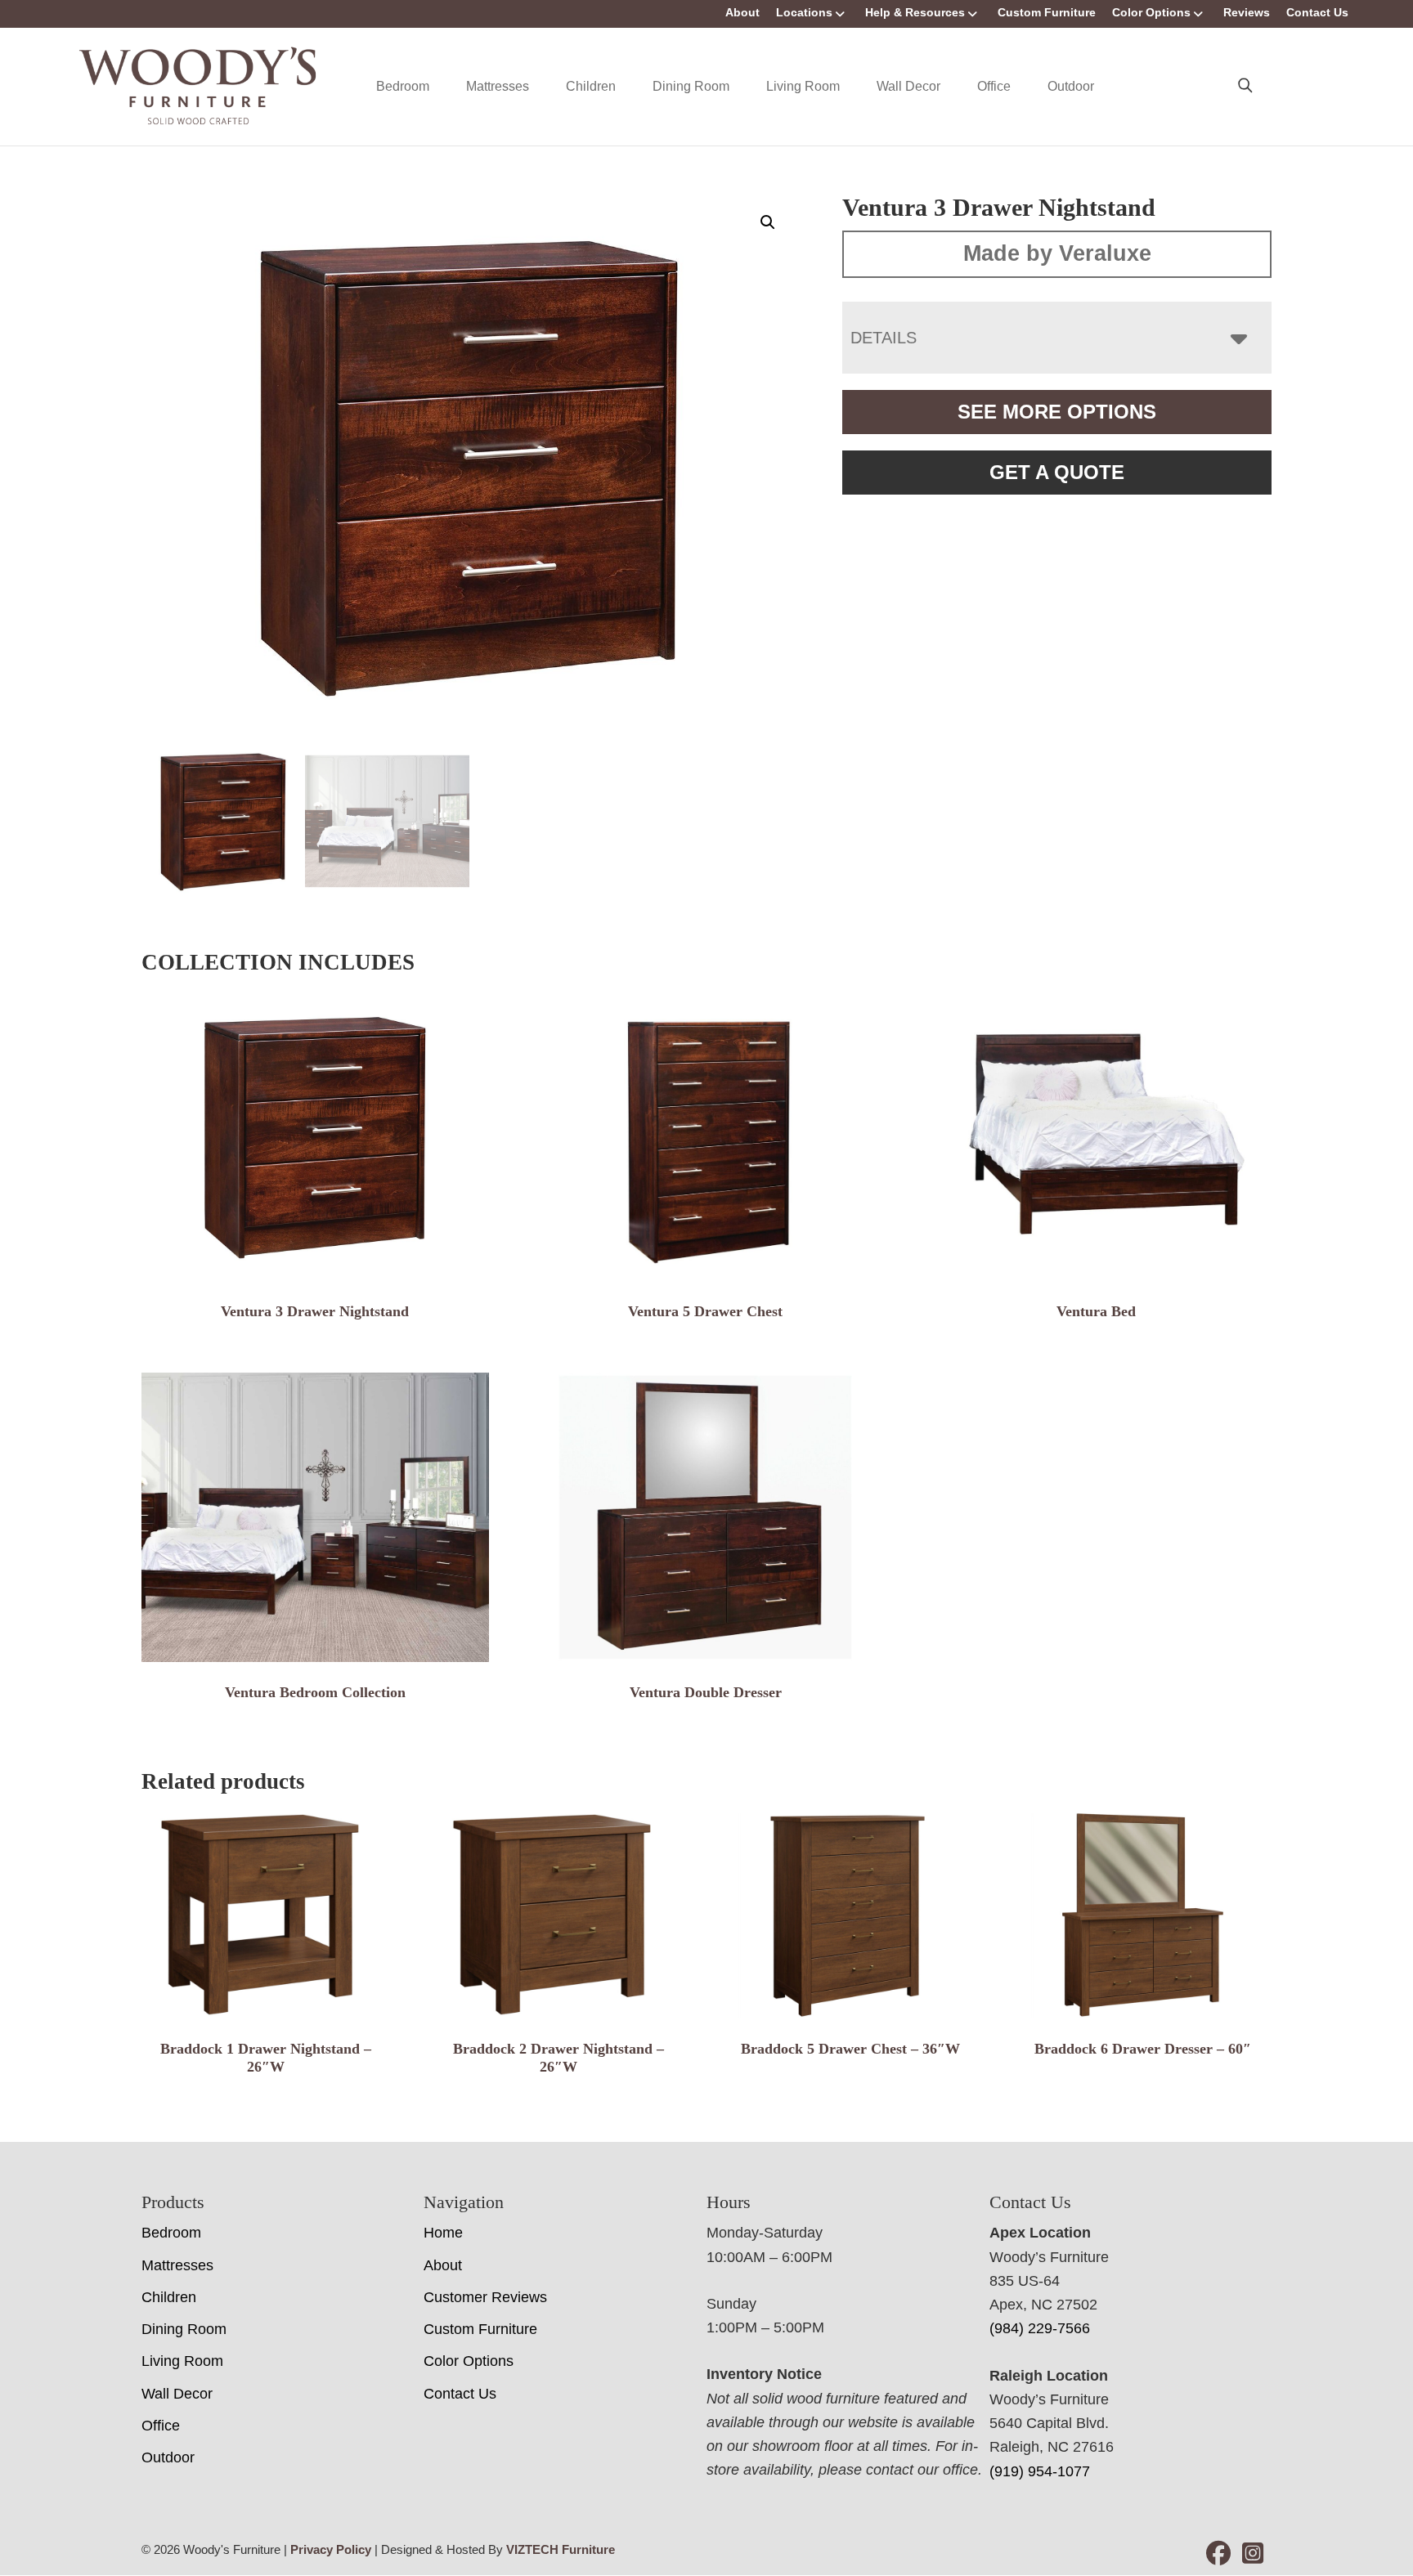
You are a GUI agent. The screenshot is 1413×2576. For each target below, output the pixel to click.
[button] (768, 222)
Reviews (1247, 12)
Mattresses (498, 86)
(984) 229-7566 (1040, 2328)
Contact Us (1317, 12)
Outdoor (1071, 86)
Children (591, 86)
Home (443, 2233)
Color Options (1151, 12)
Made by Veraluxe (1057, 253)
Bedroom (403, 86)
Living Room (803, 86)
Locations (804, 12)
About (742, 12)
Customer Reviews (485, 2297)
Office (994, 86)
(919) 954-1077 (1040, 2471)
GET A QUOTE (1057, 472)
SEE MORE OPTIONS (1057, 412)
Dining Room (691, 86)
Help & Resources (915, 12)
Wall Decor (908, 86)
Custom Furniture (1047, 12)
